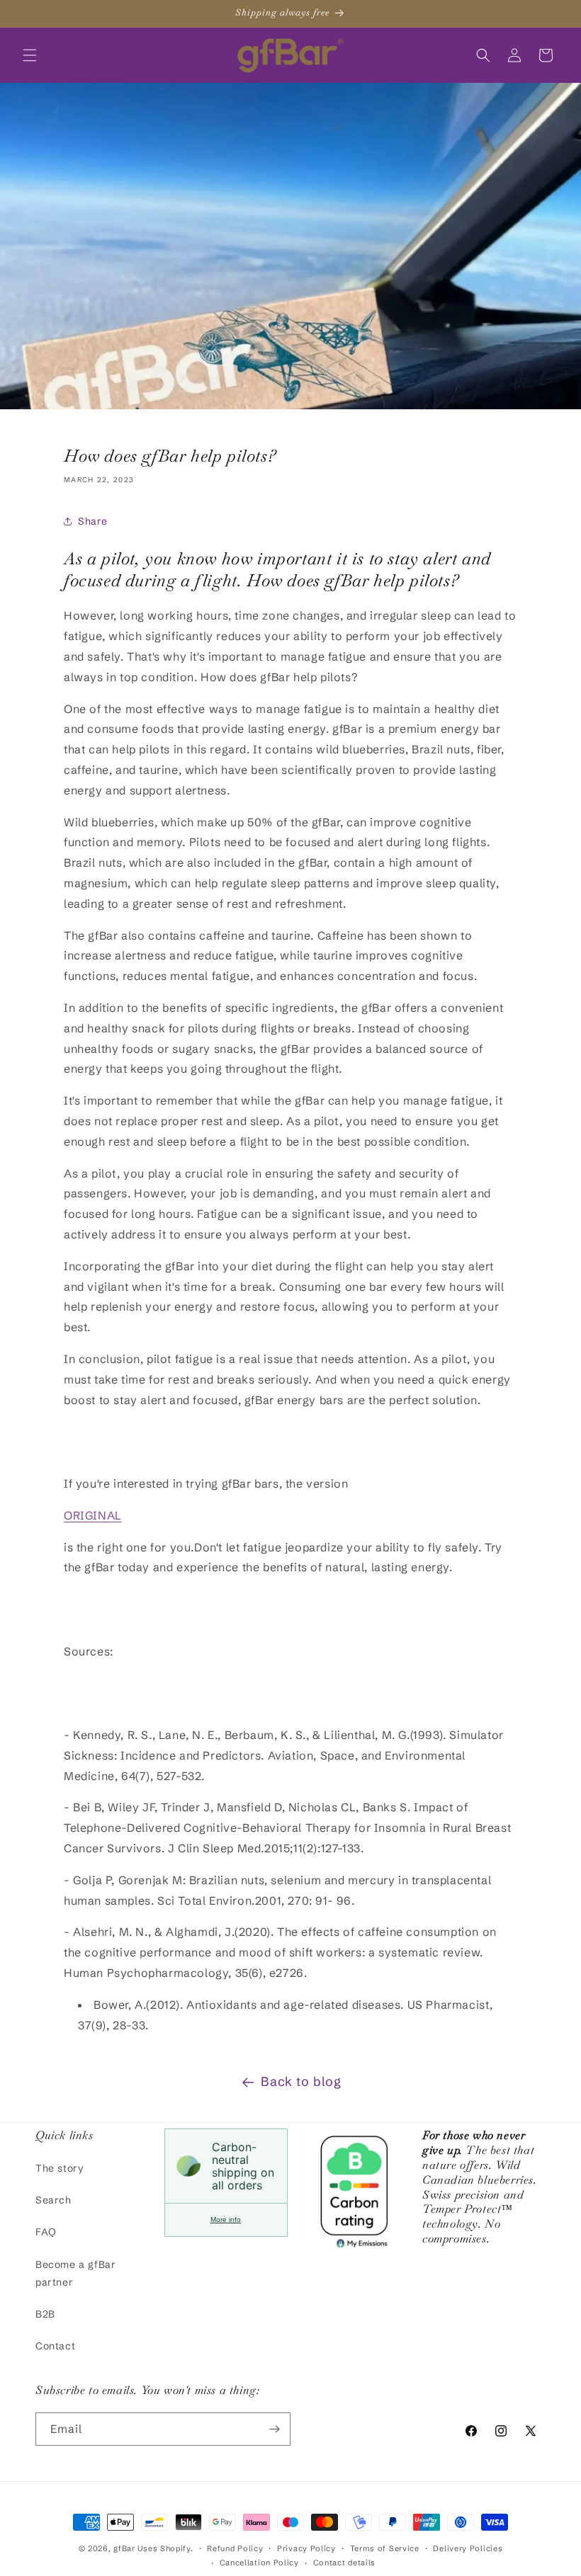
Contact (55, 2346)
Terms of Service (385, 2548)
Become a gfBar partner (75, 2273)
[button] (30, 55)
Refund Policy (235, 2548)
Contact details (345, 2563)
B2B (45, 2314)
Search (53, 2200)
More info (226, 2219)
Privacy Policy (306, 2548)
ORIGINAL (93, 1515)
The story (60, 2168)
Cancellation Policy (259, 2563)
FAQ (46, 2232)
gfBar (124, 2548)
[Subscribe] (274, 2429)
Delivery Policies (468, 2548)
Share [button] (93, 521)
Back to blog (301, 2081)
